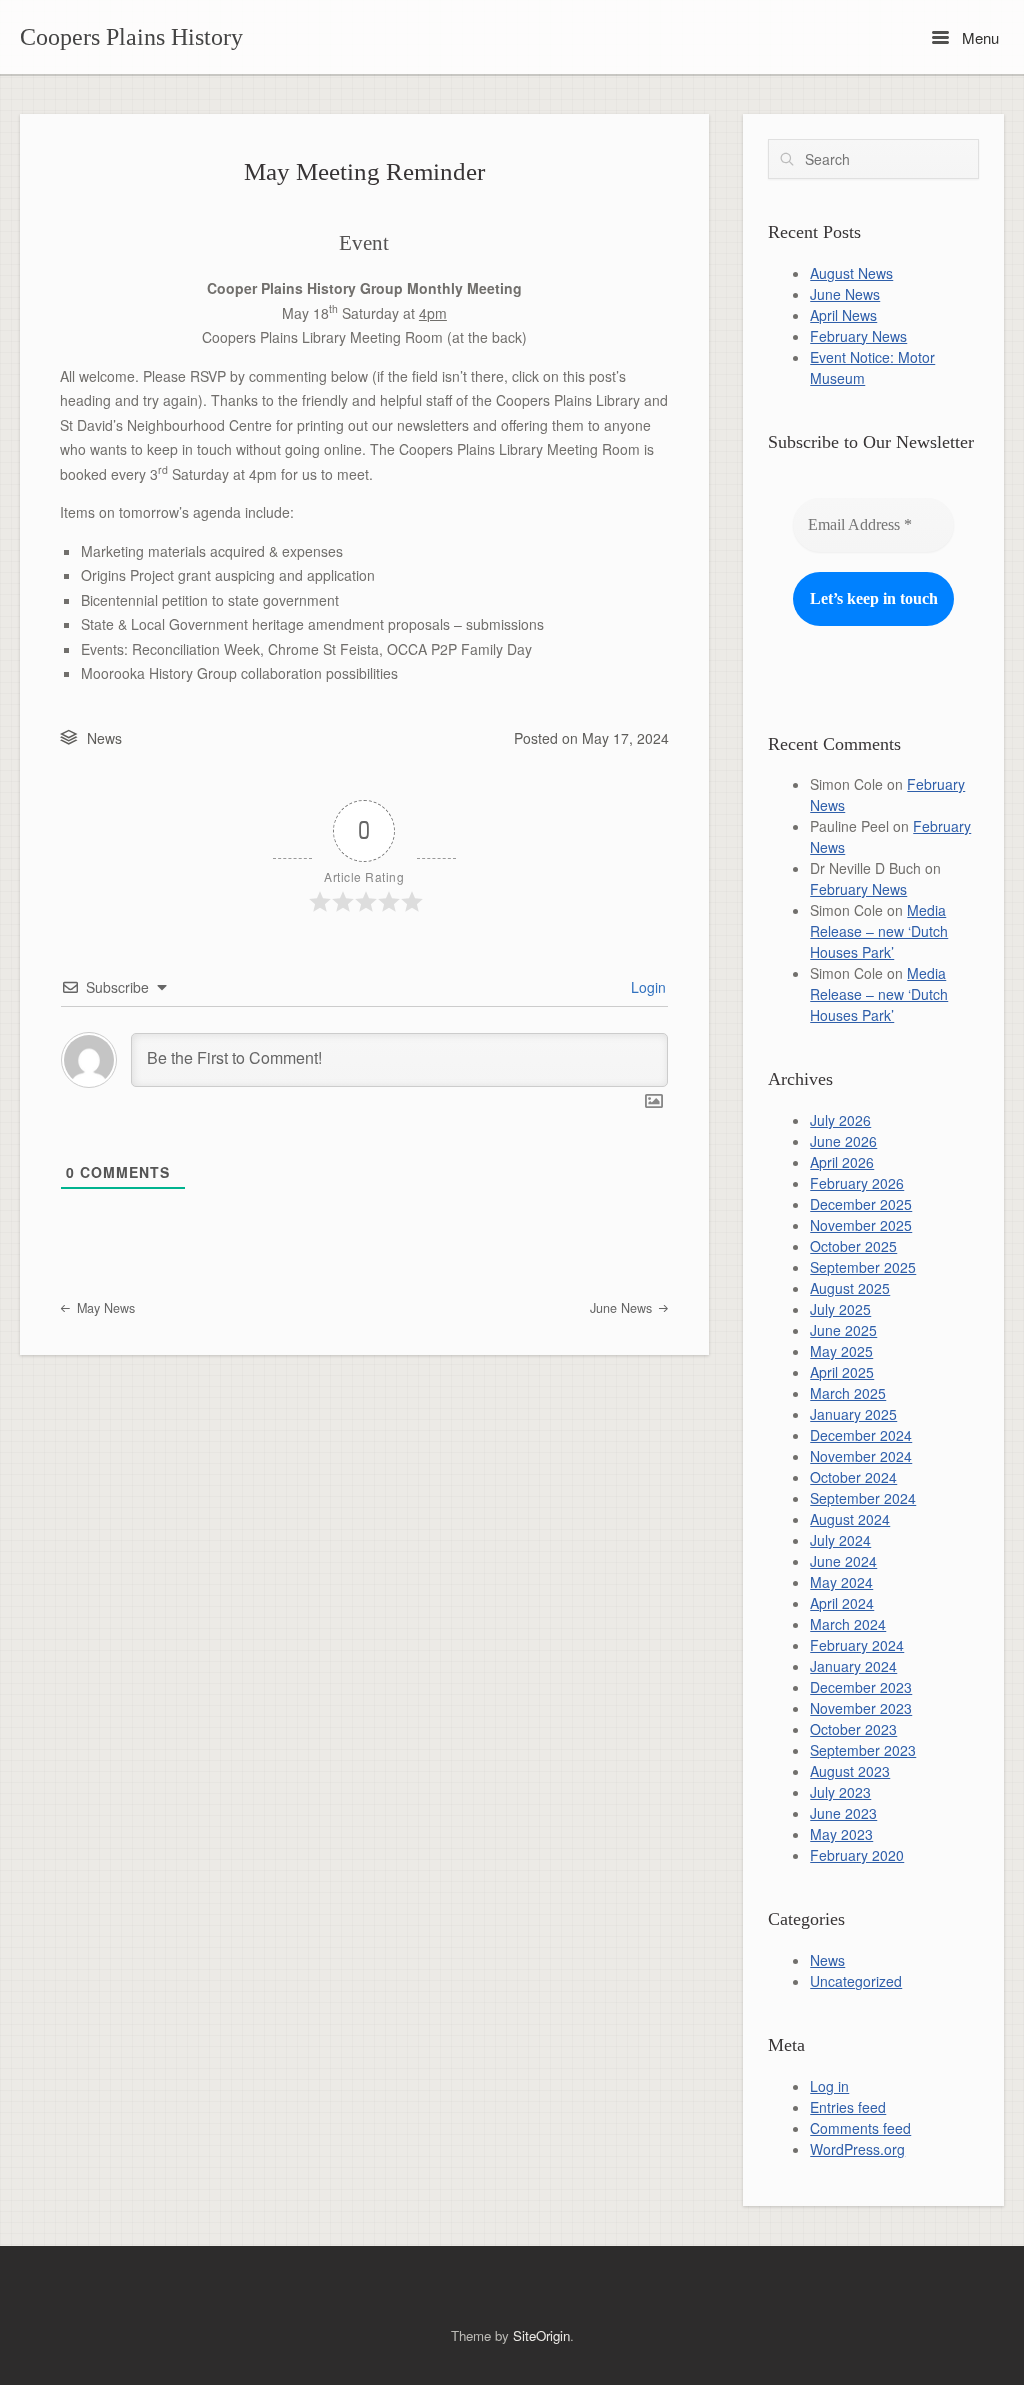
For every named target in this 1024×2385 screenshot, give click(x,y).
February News (858, 336)
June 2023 (843, 1813)
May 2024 (841, 1582)
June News (623, 1308)
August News (851, 273)
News (104, 738)
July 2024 (840, 1540)
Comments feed (860, 2128)
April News (843, 315)
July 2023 (840, 1792)
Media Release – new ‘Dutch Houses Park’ (879, 931)
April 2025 (842, 1372)
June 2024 (843, 1561)
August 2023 (850, 1771)
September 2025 (863, 1267)
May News (104, 1308)
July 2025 (840, 1309)
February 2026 (857, 1183)
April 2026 (842, 1162)
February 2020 (857, 1855)
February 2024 (857, 1645)
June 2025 (843, 1330)
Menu (978, 37)
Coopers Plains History (131, 37)
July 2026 (840, 1120)
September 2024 (863, 1498)
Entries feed (848, 2107)
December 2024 (861, 1435)
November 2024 (861, 1456)
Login (646, 987)
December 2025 (861, 1204)
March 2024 (848, 1624)
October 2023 (853, 1729)
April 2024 (842, 1603)
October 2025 (853, 1246)
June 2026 (843, 1141)
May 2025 (841, 1351)
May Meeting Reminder (364, 171)
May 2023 (841, 1834)
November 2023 (861, 1708)
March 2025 (848, 1393)
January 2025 (853, 1414)
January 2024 (853, 1666)
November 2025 (861, 1225)
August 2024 (850, 1519)
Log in (829, 2086)
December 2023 (861, 1687)
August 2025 (850, 1288)
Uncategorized (856, 1981)
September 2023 (863, 1750)
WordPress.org (857, 2149)
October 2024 (853, 1477)
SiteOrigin (541, 2335)
